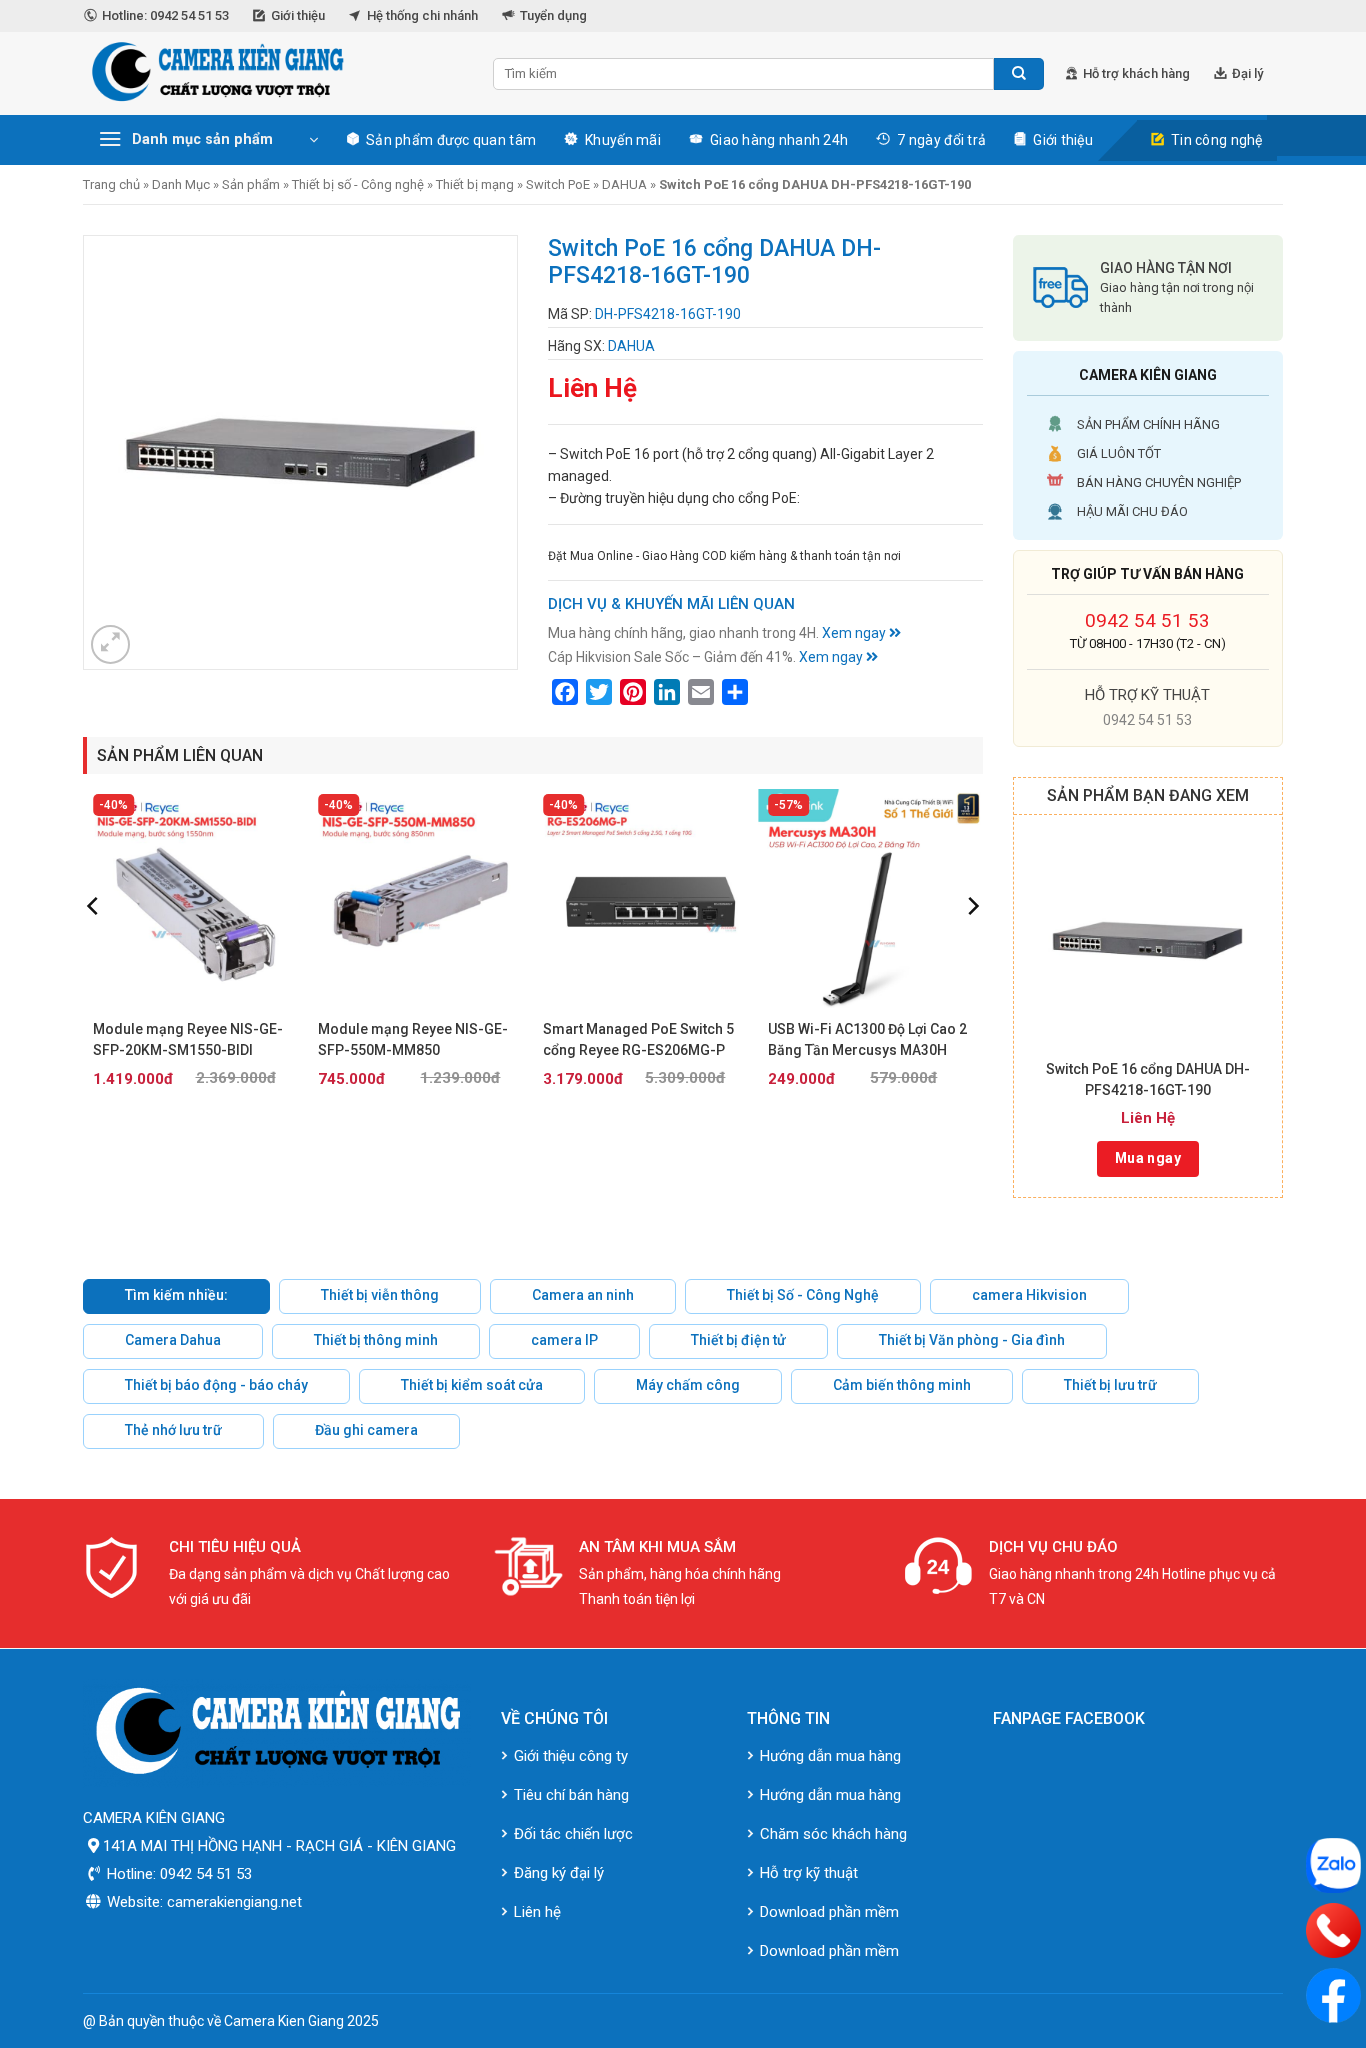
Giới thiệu (298, 15)
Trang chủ (111, 184)
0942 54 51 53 (1147, 620)
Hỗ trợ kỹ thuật (809, 1873)
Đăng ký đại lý (559, 1873)
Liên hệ (537, 1912)
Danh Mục (181, 184)
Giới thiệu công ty (571, 1756)
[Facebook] (1333, 1995)
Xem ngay (855, 633)
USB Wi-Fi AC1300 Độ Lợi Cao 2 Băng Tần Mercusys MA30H (867, 1039)
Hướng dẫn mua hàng (830, 1756)
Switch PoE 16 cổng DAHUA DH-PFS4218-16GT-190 (1148, 1079)
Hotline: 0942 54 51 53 (165, 15)
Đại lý (1247, 73)
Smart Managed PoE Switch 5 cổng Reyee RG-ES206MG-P (638, 1039)
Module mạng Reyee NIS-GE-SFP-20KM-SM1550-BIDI (188, 1039)
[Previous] (94, 946)
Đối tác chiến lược (573, 1834)
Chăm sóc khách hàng (833, 1834)
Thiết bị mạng (475, 184)
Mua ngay (1148, 1158)
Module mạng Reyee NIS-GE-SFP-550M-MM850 (413, 1039)
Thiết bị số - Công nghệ (358, 184)
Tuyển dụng (553, 15)
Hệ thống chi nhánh (422, 15)
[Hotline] (1333, 1930)
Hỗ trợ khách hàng (1136, 73)
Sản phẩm (251, 184)
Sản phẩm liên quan (180, 755)
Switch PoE (558, 184)
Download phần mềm (829, 1912)
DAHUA (624, 184)
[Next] (972, 946)
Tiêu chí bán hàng (571, 1795)
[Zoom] (110, 644)
